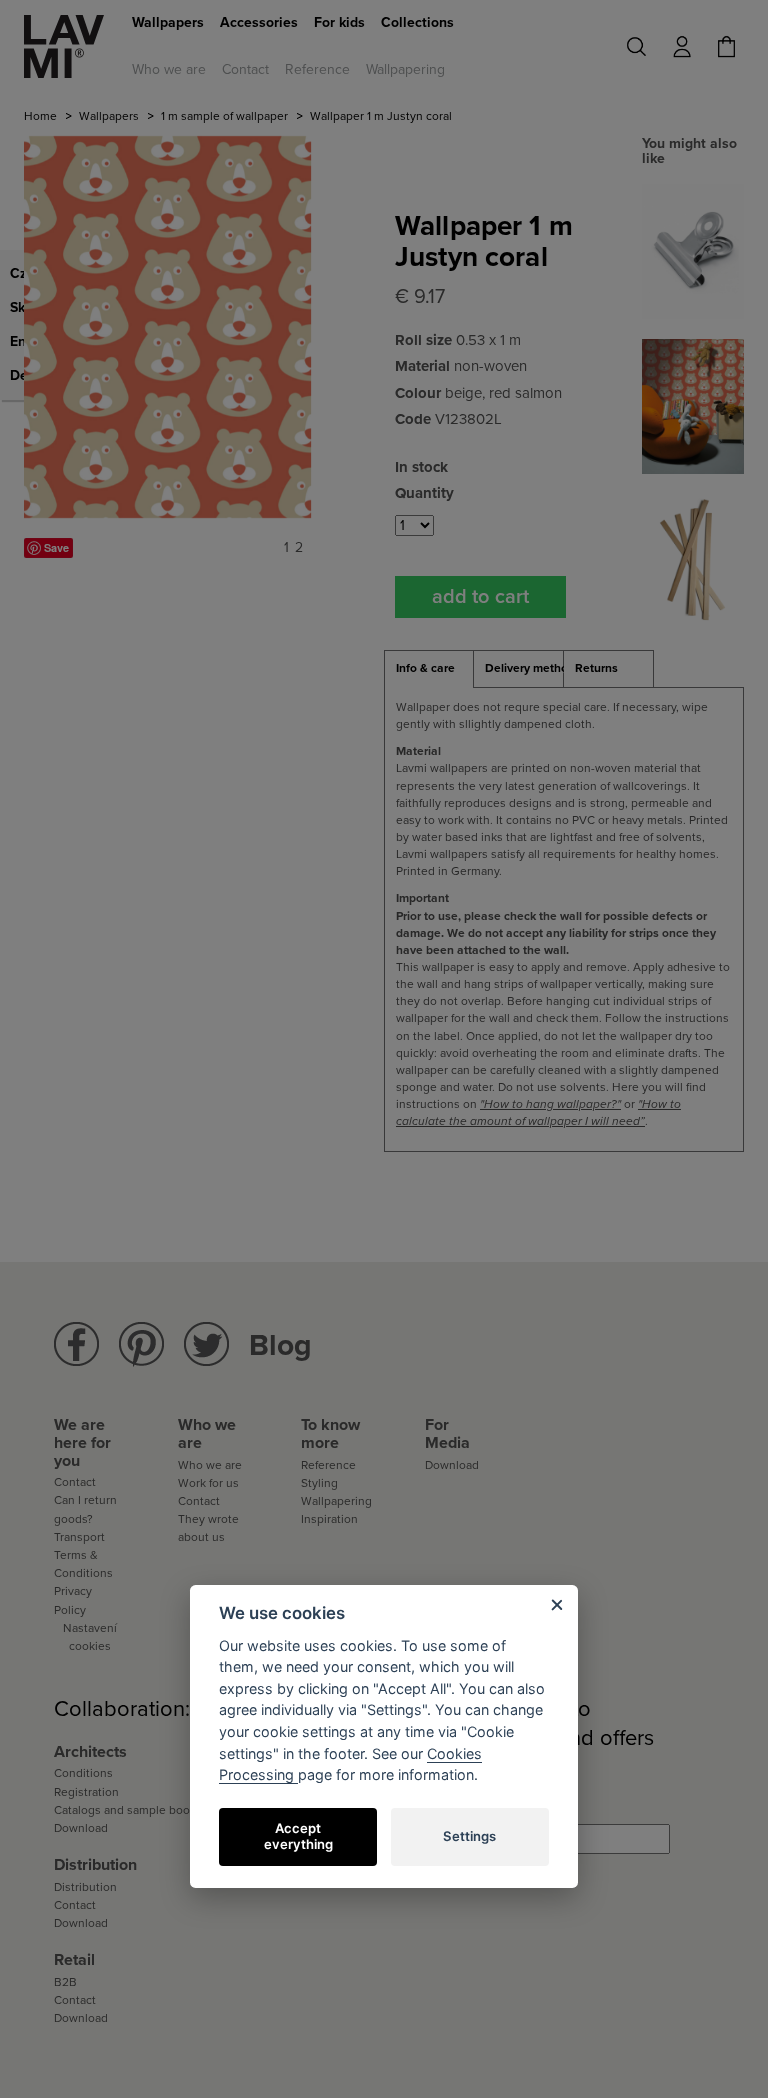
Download (452, 1465)
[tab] (429, 669)
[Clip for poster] (693, 250)
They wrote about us (208, 1528)
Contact (245, 69)
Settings (469, 1836)
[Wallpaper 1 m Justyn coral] (167, 327)
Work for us (208, 1483)
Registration (86, 1792)
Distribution (85, 1887)
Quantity (424, 493)
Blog (280, 1345)
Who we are (169, 69)
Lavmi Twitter (206, 1344)
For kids (339, 22)
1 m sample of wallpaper (224, 116)
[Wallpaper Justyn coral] (693, 405)
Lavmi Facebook (76, 1344)
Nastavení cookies (90, 1637)
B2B (65, 1982)
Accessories (259, 22)
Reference (317, 69)
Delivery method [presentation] (524, 668)
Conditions (83, 1773)
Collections (417, 22)
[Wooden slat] (693, 560)
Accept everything (298, 1836)
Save (56, 547)
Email (444, 1808)
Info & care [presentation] (425, 668)
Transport (79, 1537)
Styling (319, 1483)
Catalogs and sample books (128, 1810)
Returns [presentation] (596, 668)
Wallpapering (405, 69)
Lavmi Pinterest (141, 1344)
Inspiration (329, 1519)
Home (40, 116)
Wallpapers (168, 22)
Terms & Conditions (83, 1564)
